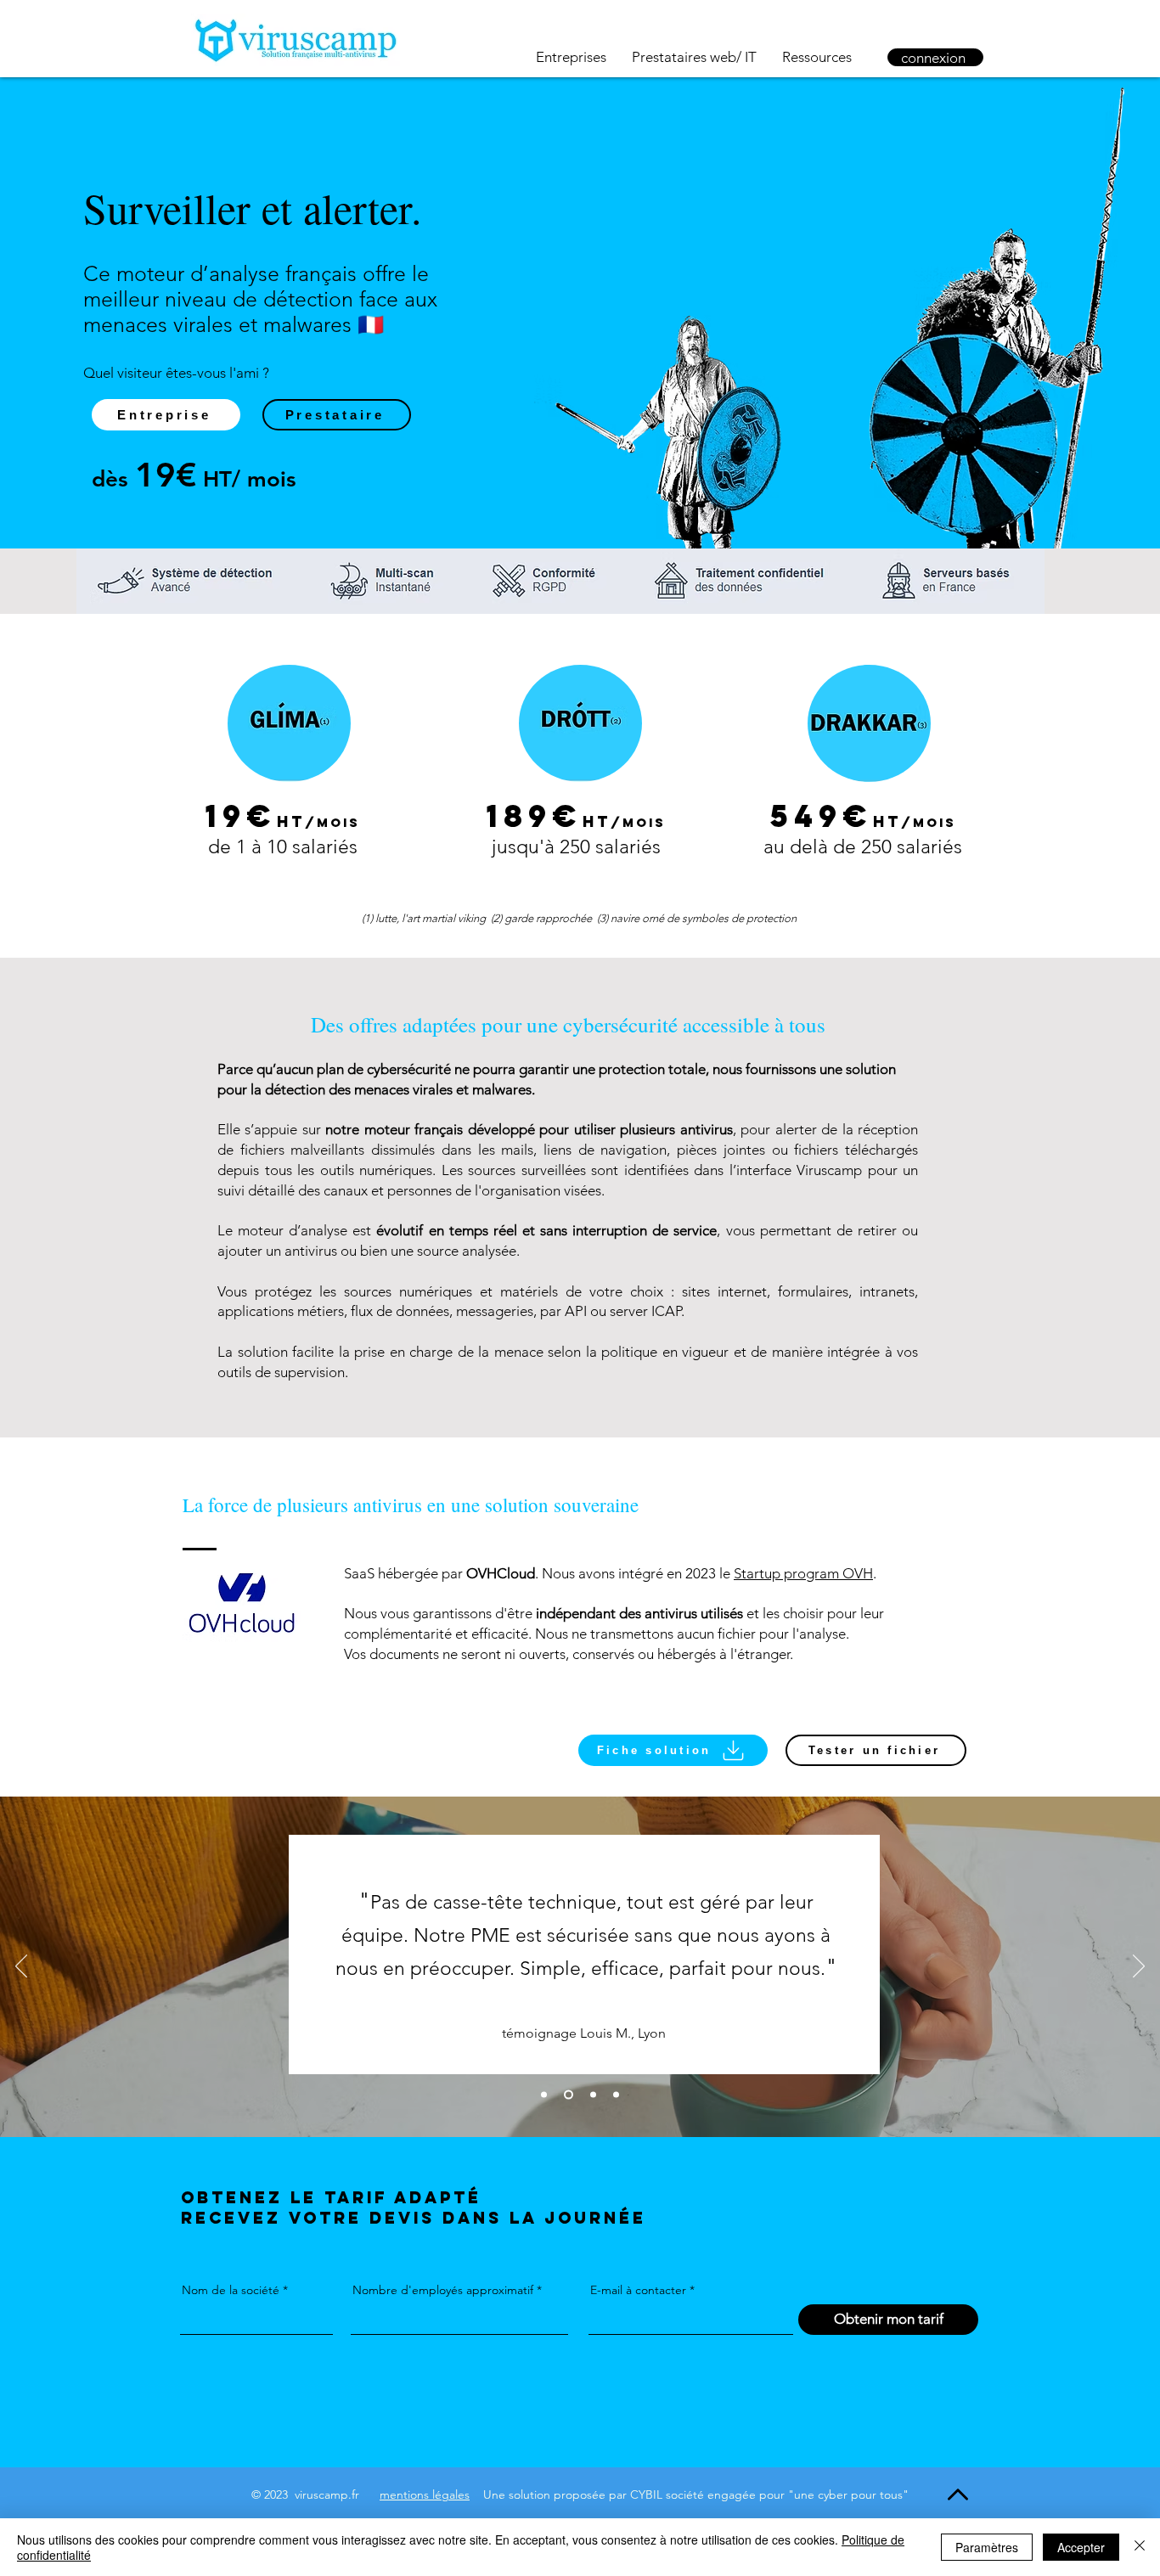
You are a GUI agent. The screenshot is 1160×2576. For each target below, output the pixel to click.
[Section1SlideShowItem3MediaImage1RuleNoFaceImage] (593, 2095)
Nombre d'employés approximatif (443, 2290)
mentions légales (425, 2494)
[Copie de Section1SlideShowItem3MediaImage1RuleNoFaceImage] (616, 2095)
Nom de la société (231, 2290)
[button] (673, 1750)
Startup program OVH (803, 1573)
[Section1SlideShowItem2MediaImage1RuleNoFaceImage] (544, 2095)
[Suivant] (1139, 1967)
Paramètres (987, 2547)
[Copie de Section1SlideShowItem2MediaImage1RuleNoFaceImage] (569, 2095)
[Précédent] (21, 1967)
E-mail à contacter (638, 2290)
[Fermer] (1140, 2547)
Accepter (1081, 2547)
